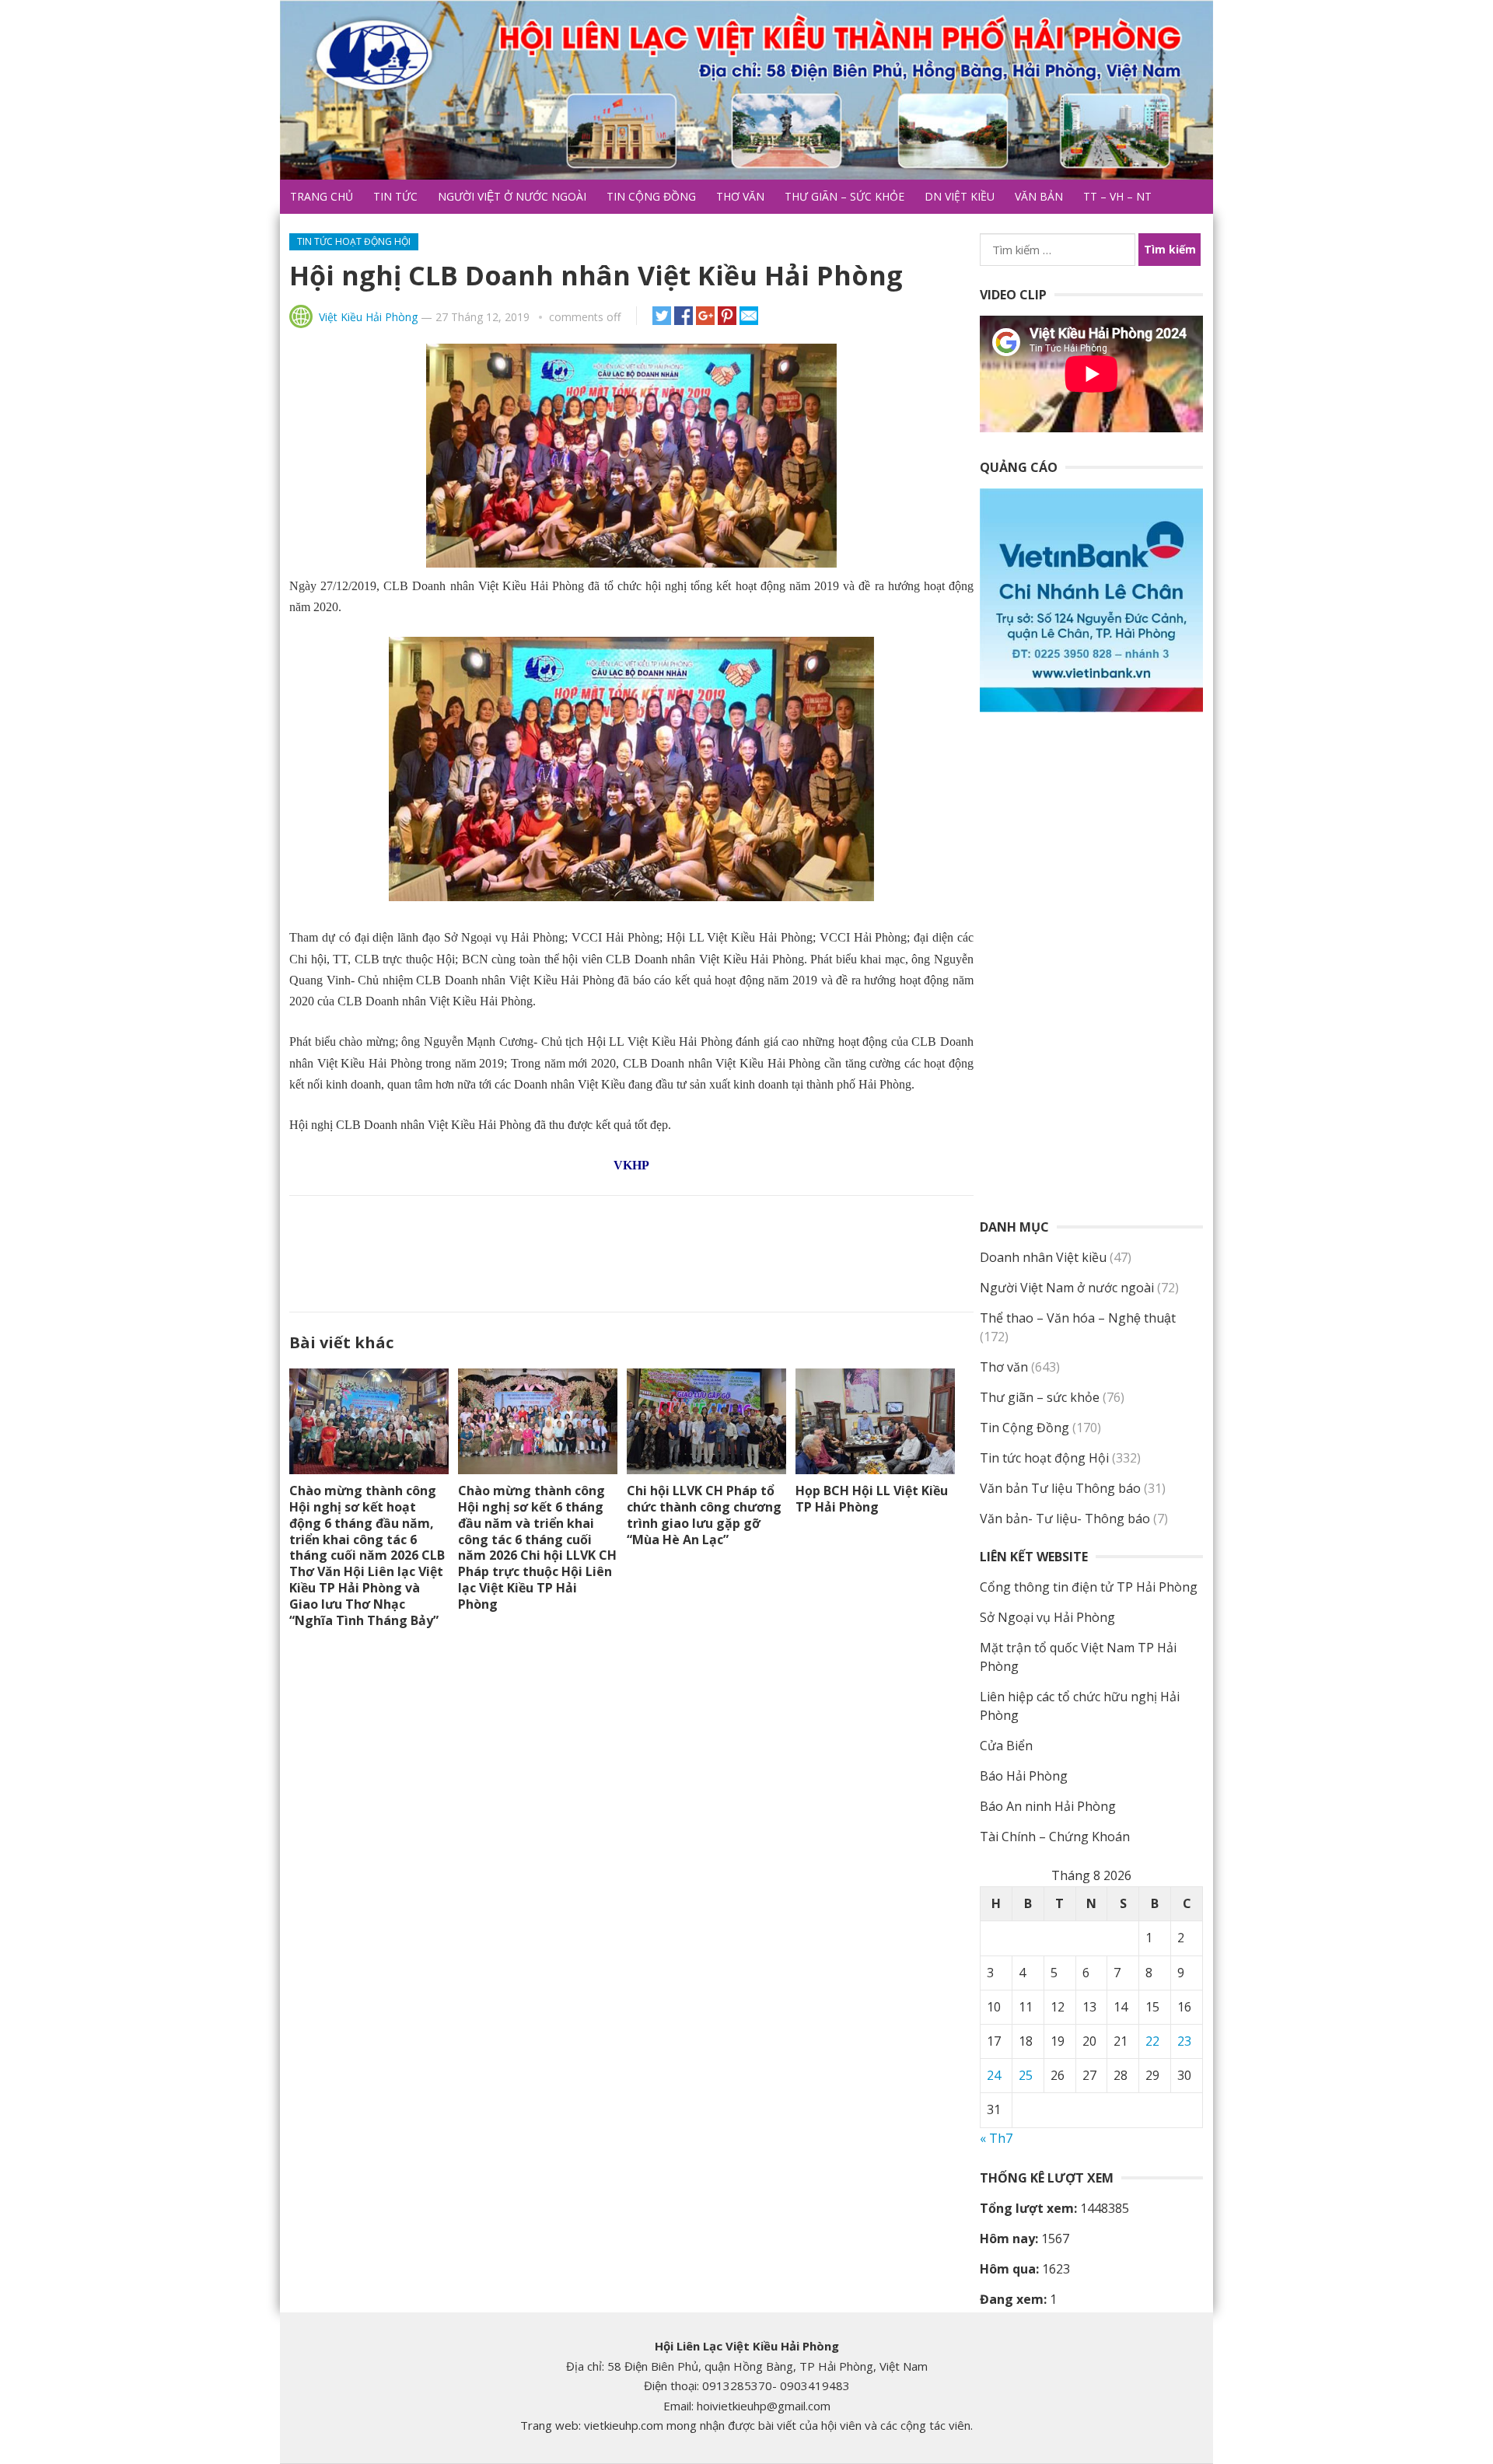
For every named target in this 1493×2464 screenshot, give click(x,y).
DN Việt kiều (960, 196)
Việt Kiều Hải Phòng (368, 317)
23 (1184, 2041)
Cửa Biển (1006, 1746)
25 (1026, 2075)
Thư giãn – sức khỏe (844, 196)
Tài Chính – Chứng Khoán (1055, 1837)
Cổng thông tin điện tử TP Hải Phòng (1089, 1587)
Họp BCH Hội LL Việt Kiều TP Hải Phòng (872, 1499)
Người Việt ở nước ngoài (512, 196)
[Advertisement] (631, 1250)
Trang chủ (322, 196)
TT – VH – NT (1117, 196)
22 (1152, 2041)
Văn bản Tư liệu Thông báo (1060, 1488)
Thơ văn (740, 196)
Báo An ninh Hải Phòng (1048, 1806)
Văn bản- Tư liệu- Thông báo (1065, 1519)
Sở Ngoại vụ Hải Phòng (1047, 1617)
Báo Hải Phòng (1024, 1776)
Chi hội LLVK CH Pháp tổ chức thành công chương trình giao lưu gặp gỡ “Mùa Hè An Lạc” (704, 1515)
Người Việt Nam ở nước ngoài (1067, 1288)
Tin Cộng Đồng (651, 196)
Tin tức (395, 196)
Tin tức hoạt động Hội (354, 241)
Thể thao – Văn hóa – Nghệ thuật (1078, 1318)
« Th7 (996, 2138)
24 (994, 2075)
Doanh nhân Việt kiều (1043, 1257)
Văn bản (1039, 196)
